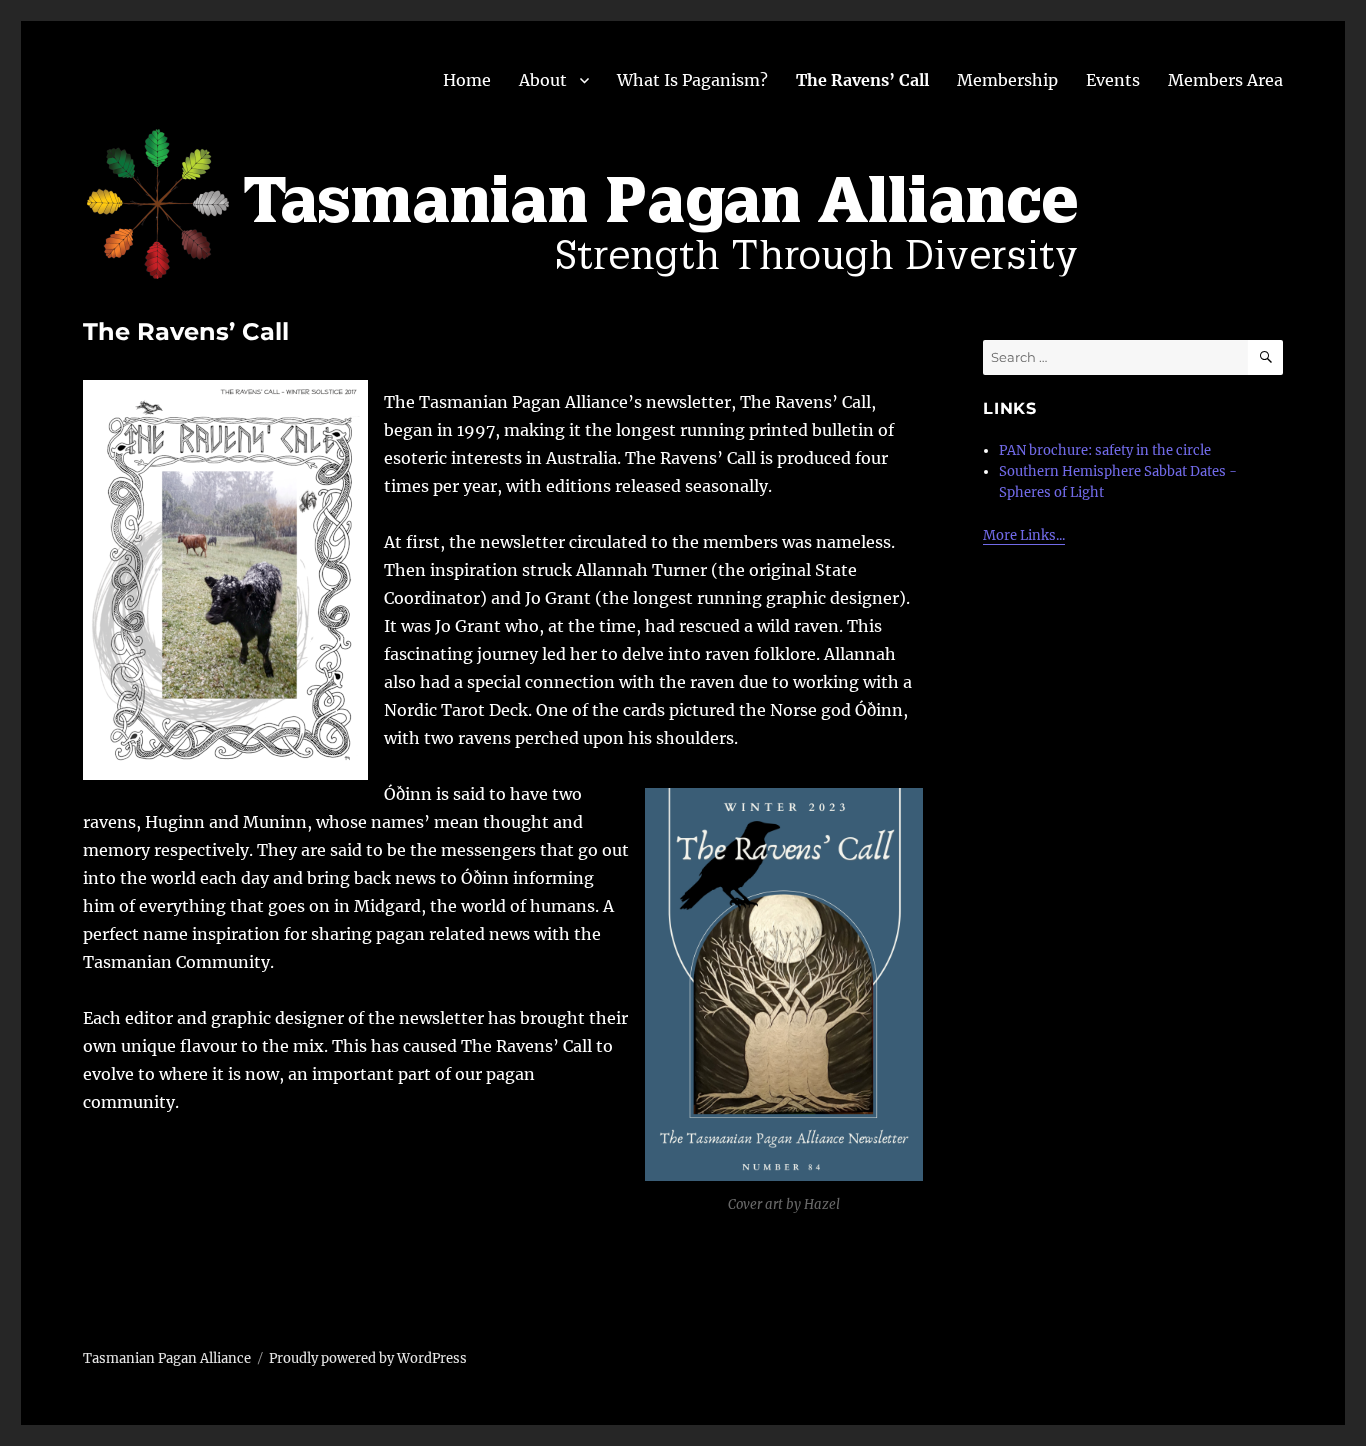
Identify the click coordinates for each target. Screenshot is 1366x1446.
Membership (1007, 80)
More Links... (1024, 535)
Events (1113, 80)
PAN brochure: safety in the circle (1105, 450)
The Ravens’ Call (862, 80)
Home (467, 80)
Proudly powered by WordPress (368, 1358)
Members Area (1225, 80)
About (543, 80)
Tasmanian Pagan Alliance (167, 1358)
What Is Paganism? (692, 80)
